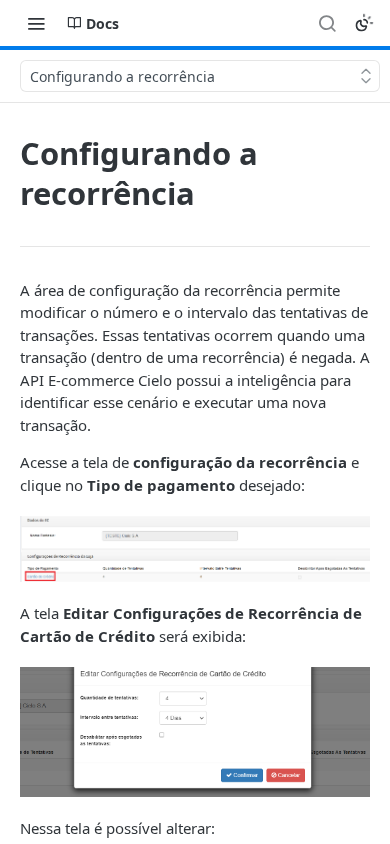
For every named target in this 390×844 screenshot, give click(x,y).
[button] (195, 549)
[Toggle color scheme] (364, 23)
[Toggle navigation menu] (36, 23)
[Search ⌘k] (327, 23)
